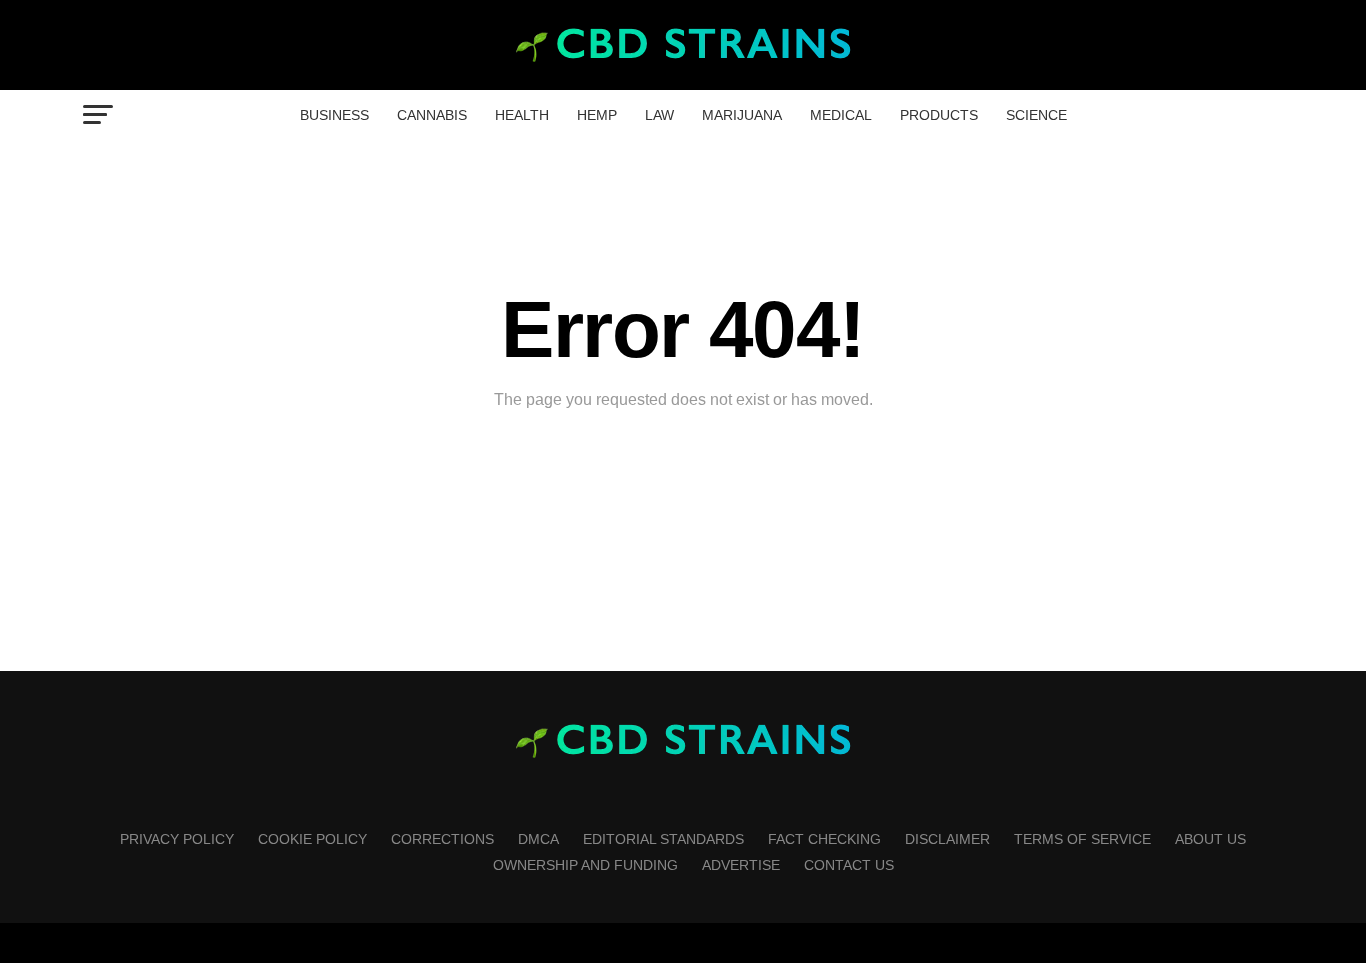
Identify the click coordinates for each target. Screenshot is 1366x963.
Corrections (442, 839)
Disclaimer (947, 839)
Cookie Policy (312, 839)
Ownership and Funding (585, 865)
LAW (659, 115)
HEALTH (522, 115)
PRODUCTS (939, 115)
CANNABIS (432, 115)
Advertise (741, 865)
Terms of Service (1082, 839)
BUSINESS (334, 115)
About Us (1210, 839)
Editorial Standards (663, 839)
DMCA (538, 839)
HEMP (597, 115)
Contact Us (849, 865)
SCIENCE (1036, 115)
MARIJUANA (742, 115)
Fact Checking (824, 839)
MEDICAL (841, 115)
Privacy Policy (177, 839)
